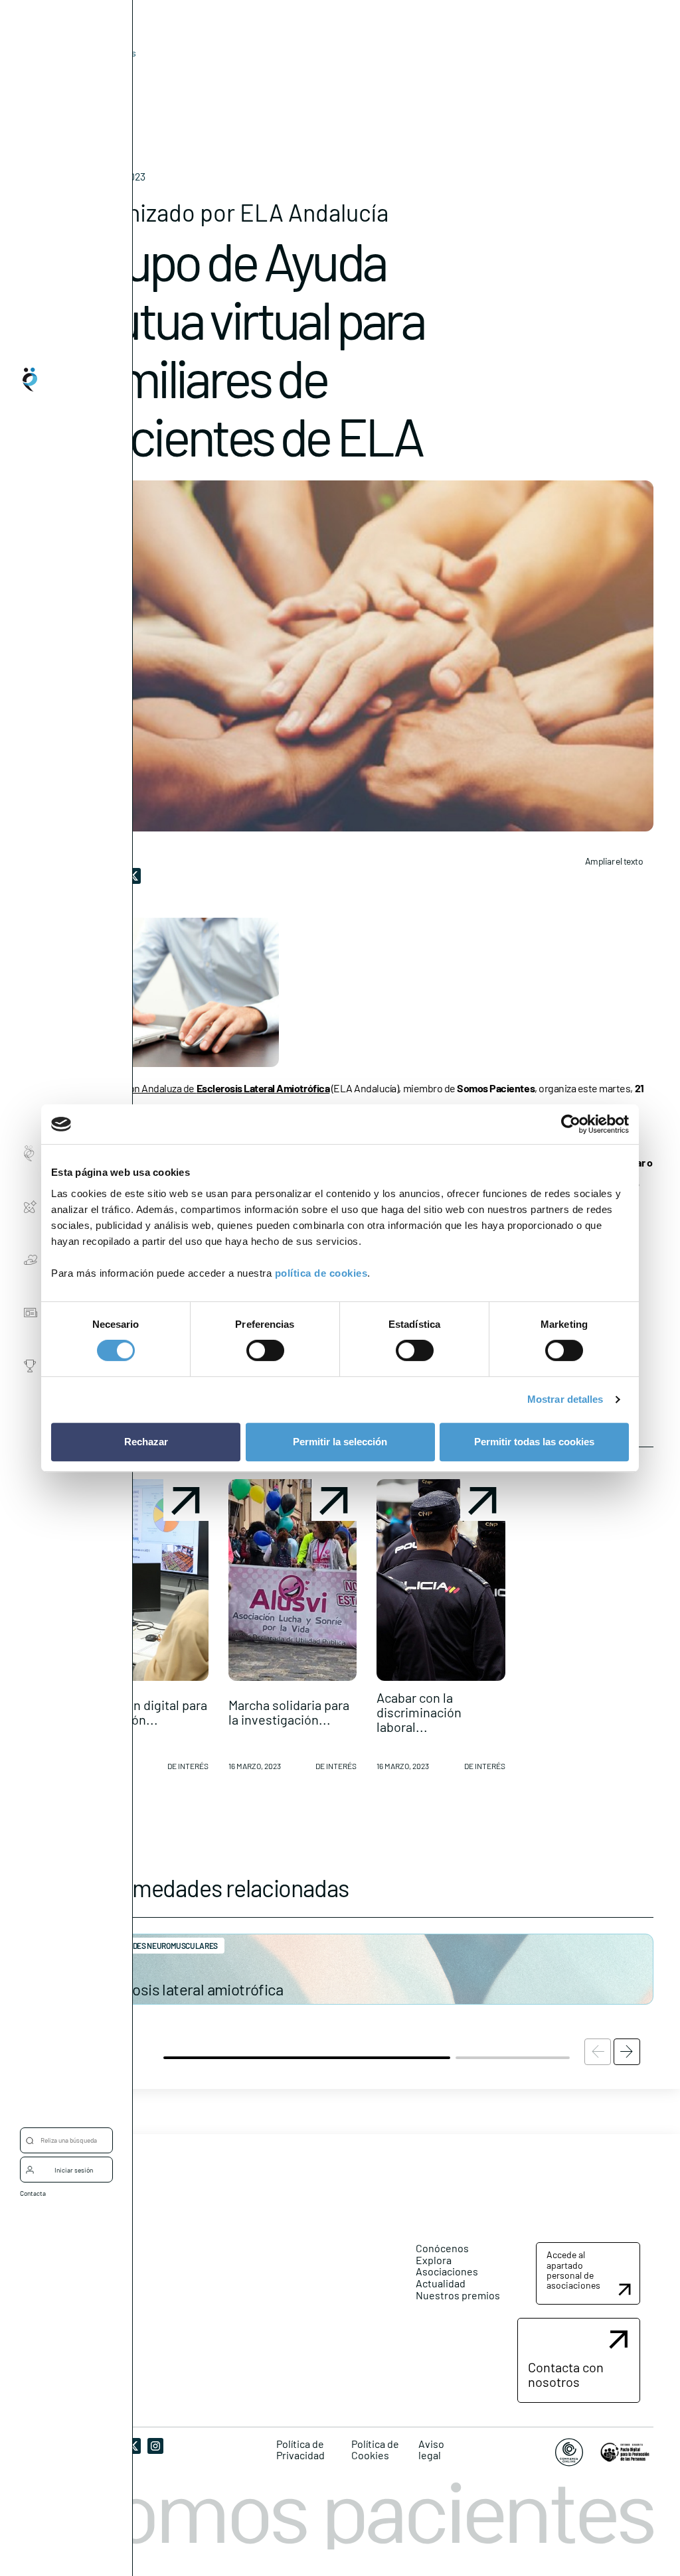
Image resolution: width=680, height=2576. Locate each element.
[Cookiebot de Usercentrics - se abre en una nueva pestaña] (571, 1124)
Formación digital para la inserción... (143, 1712)
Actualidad (441, 2283)
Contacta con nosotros (566, 2374)
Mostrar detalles (565, 1399)
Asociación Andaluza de (211, 1088)
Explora (434, 2260)
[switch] (265, 1350)
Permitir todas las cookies (534, 1442)
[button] (144, 1630)
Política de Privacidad (300, 2450)
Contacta (33, 2193)
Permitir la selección (340, 1442)
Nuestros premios (458, 2295)
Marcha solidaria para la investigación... (289, 1712)
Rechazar (146, 1442)
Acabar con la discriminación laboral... (419, 1712)
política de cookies (321, 1273)
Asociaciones (447, 2271)
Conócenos (442, 2248)
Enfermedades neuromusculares (154, 1946)
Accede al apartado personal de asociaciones (573, 2270)
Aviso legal (431, 2450)
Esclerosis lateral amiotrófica (187, 1989)
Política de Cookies (375, 2450)
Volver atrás (112, 53)
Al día (91, 73)
